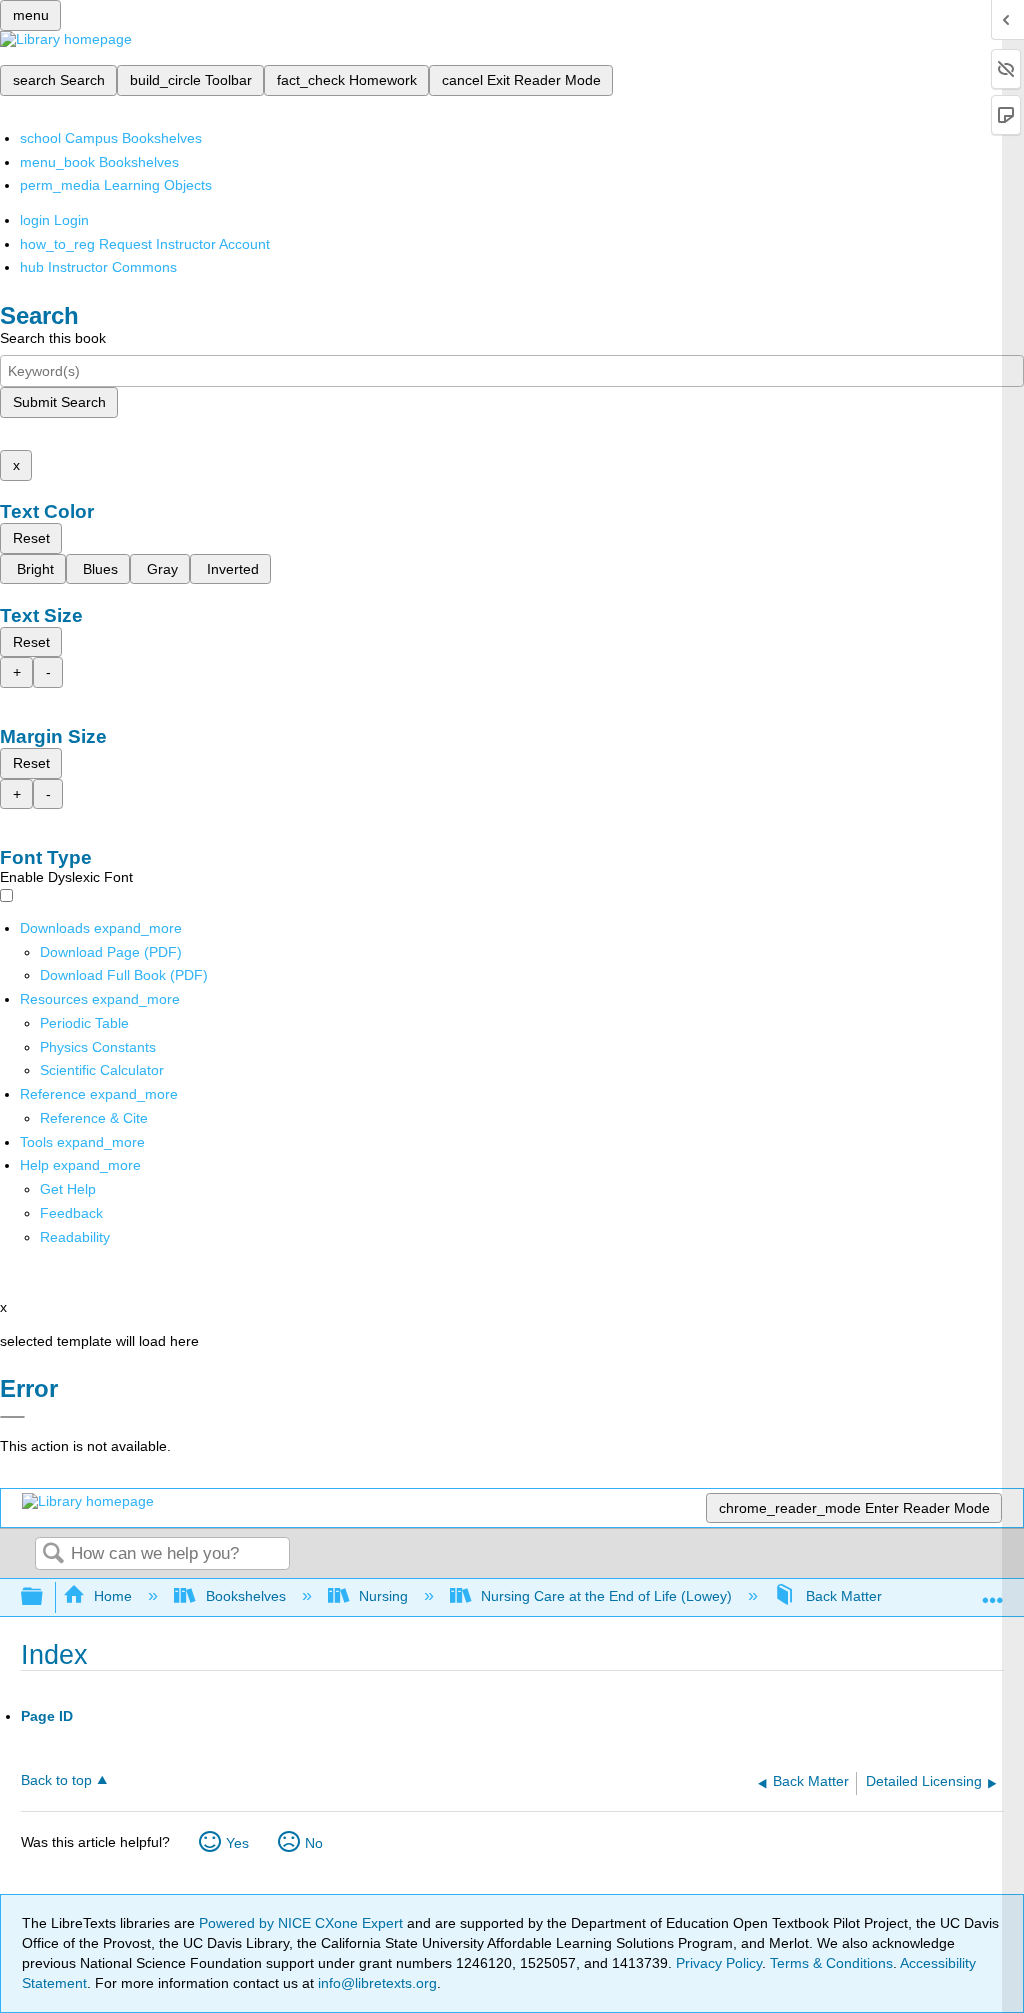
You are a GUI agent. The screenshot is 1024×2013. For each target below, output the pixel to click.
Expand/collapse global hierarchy (45, 1597)
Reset (31, 538)
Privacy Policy (719, 1963)
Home (113, 1596)
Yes (237, 1843)
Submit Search (59, 402)
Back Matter (843, 1596)
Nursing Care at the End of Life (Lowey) (606, 1596)
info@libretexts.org (375, 1983)
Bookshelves (245, 1596)
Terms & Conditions (831, 1963)
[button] (71, 1213)
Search (53, 1554)
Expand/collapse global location (993, 1591)
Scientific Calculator (102, 1070)
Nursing (383, 1596)
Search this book (53, 338)
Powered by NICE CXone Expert (303, 1923)
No (314, 1843)
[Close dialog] (12, 1417)
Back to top (56, 1780)
